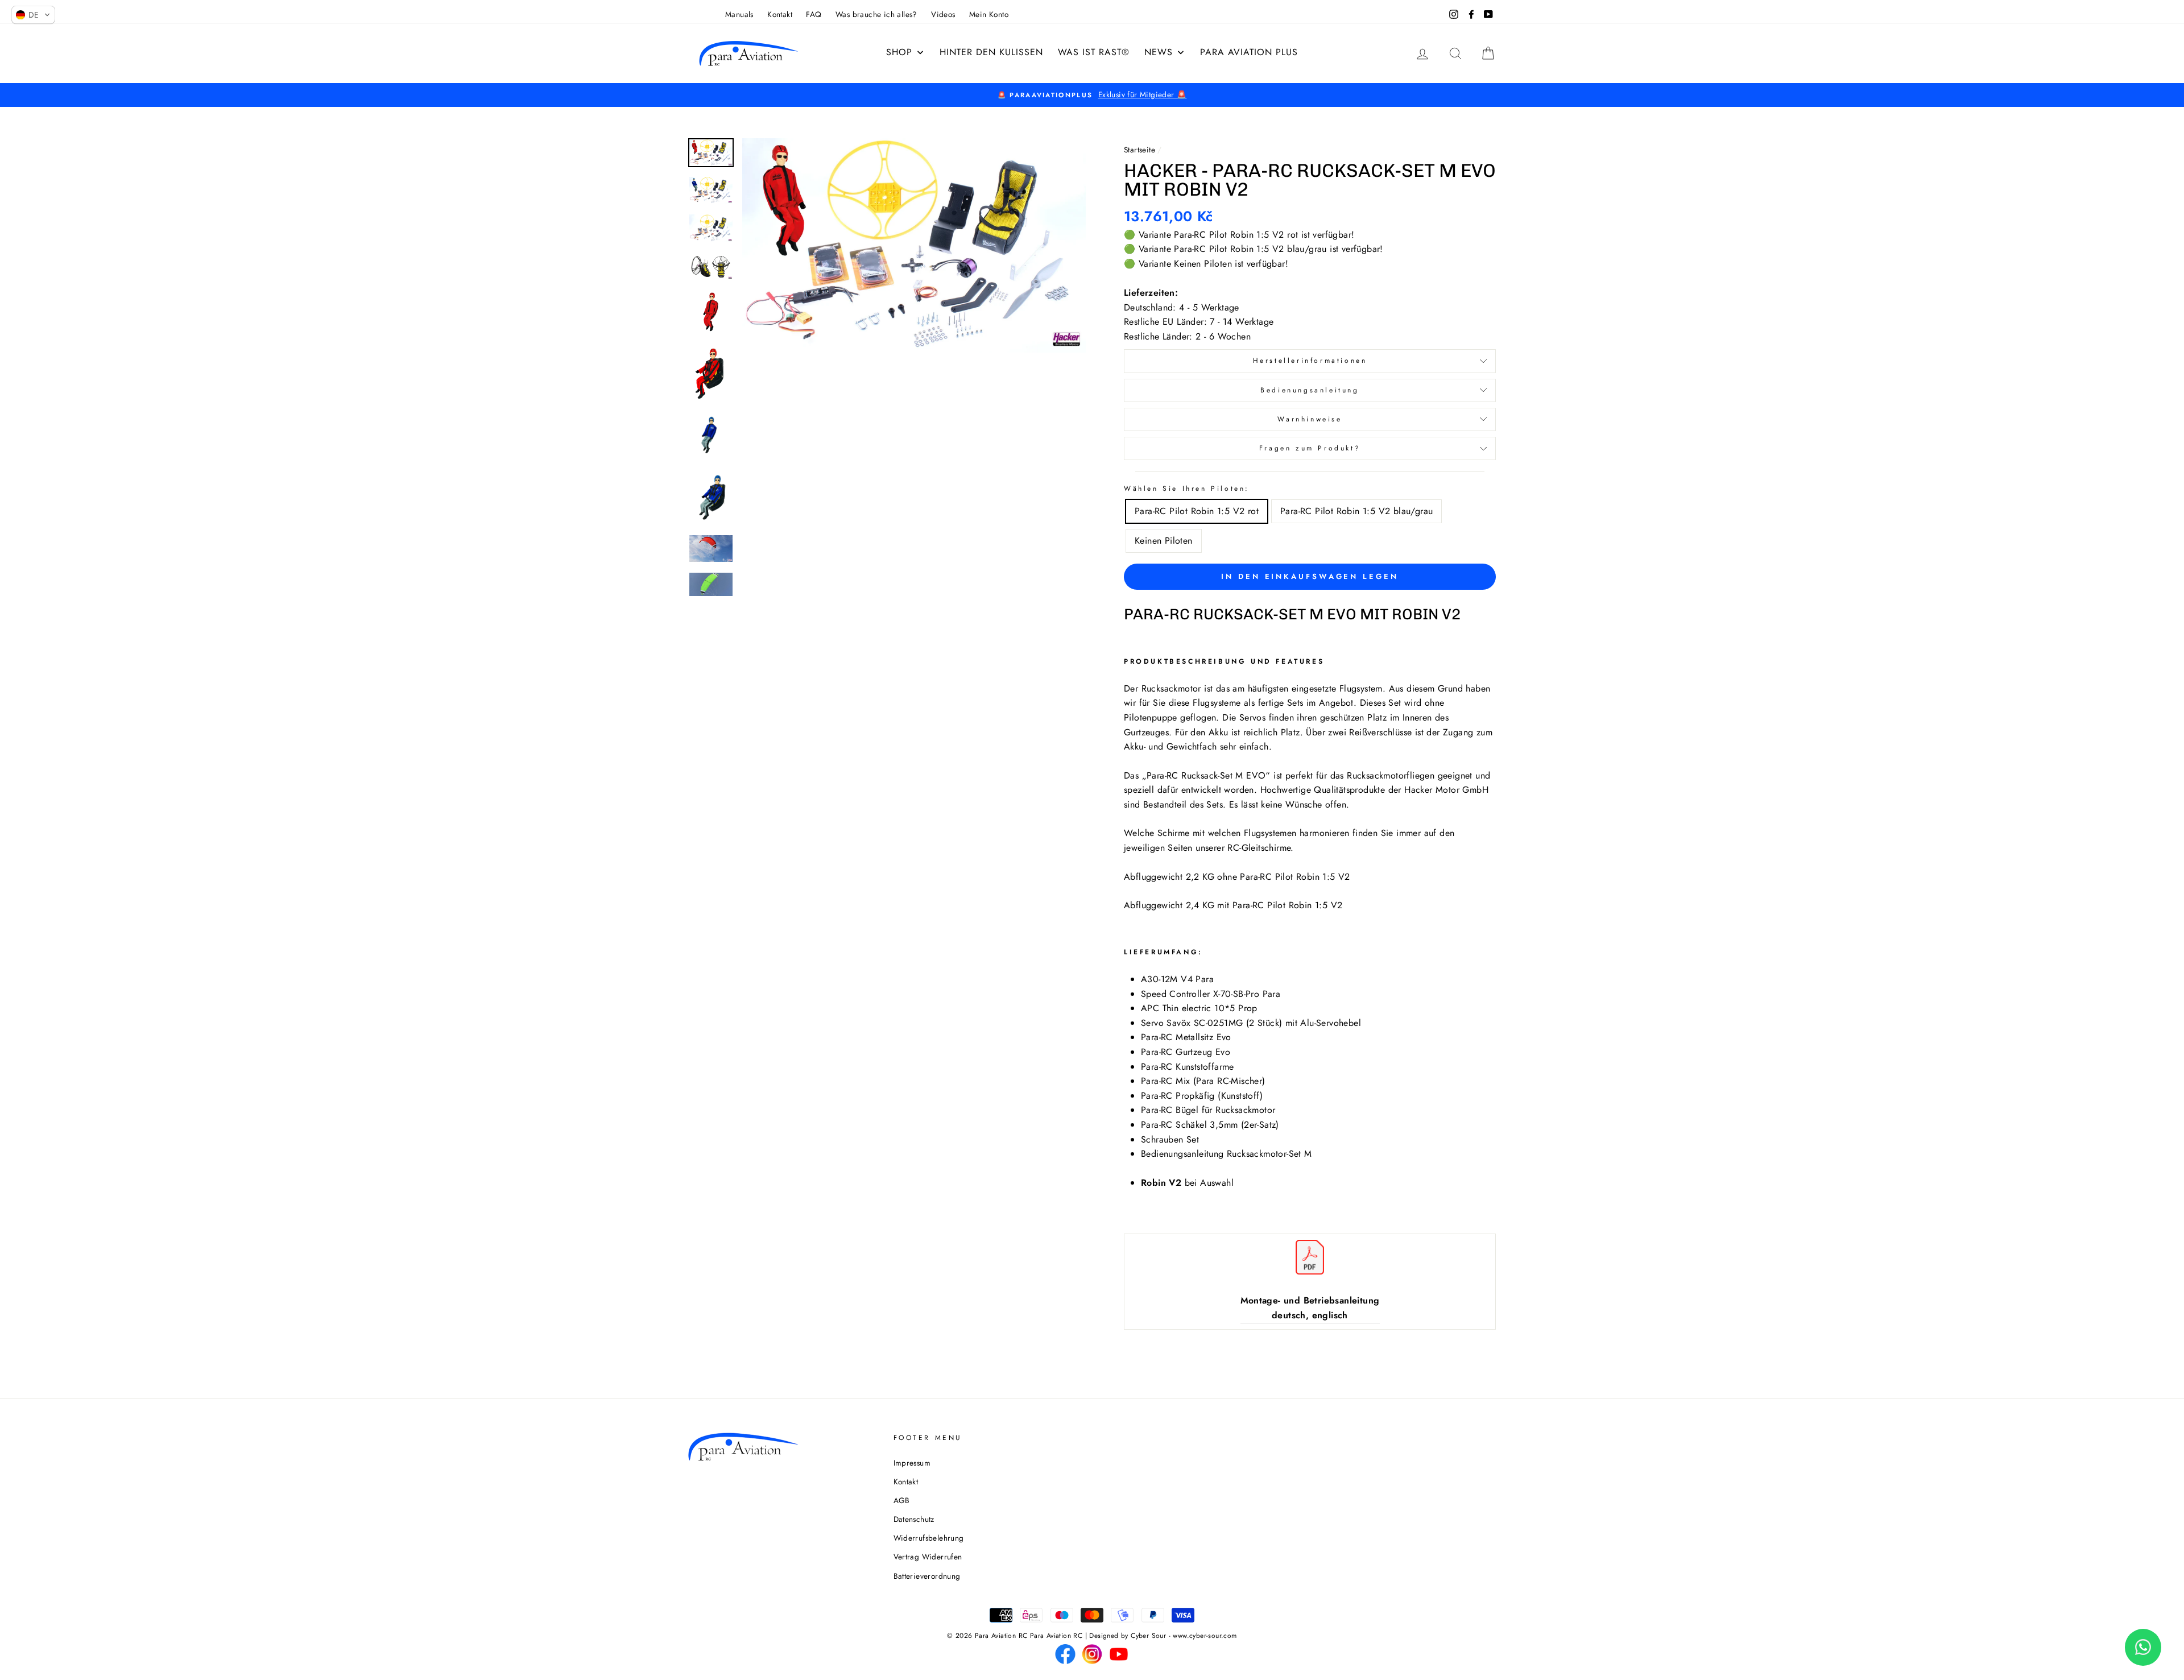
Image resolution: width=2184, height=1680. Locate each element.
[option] (1092, 95)
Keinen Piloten (1164, 541)
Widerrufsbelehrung (929, 1538)
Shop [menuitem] (899, 52)
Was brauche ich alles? (876, 14)
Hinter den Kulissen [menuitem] (991, 52)
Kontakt (780, 14)
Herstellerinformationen (1310, 361)
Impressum (912, 1463)
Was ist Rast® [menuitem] (1094, 52)
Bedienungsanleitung (1310, 390)
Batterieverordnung (927, 1576)
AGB (902, 1500)
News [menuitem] (1159, 52)
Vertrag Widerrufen (928, 1557)
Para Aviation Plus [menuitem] (1249, 52)
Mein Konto (989, 14)
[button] (33, 15)
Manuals (739, 14)
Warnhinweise (1310, 419)
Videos (943, 14)
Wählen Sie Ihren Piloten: (1187, 489)
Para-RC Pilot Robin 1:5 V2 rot (1197, 511)
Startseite (1139, 150)
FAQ (814, 14)
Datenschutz (914, 1519)
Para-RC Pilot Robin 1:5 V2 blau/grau (1356, 511)
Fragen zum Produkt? (1310, 448)
